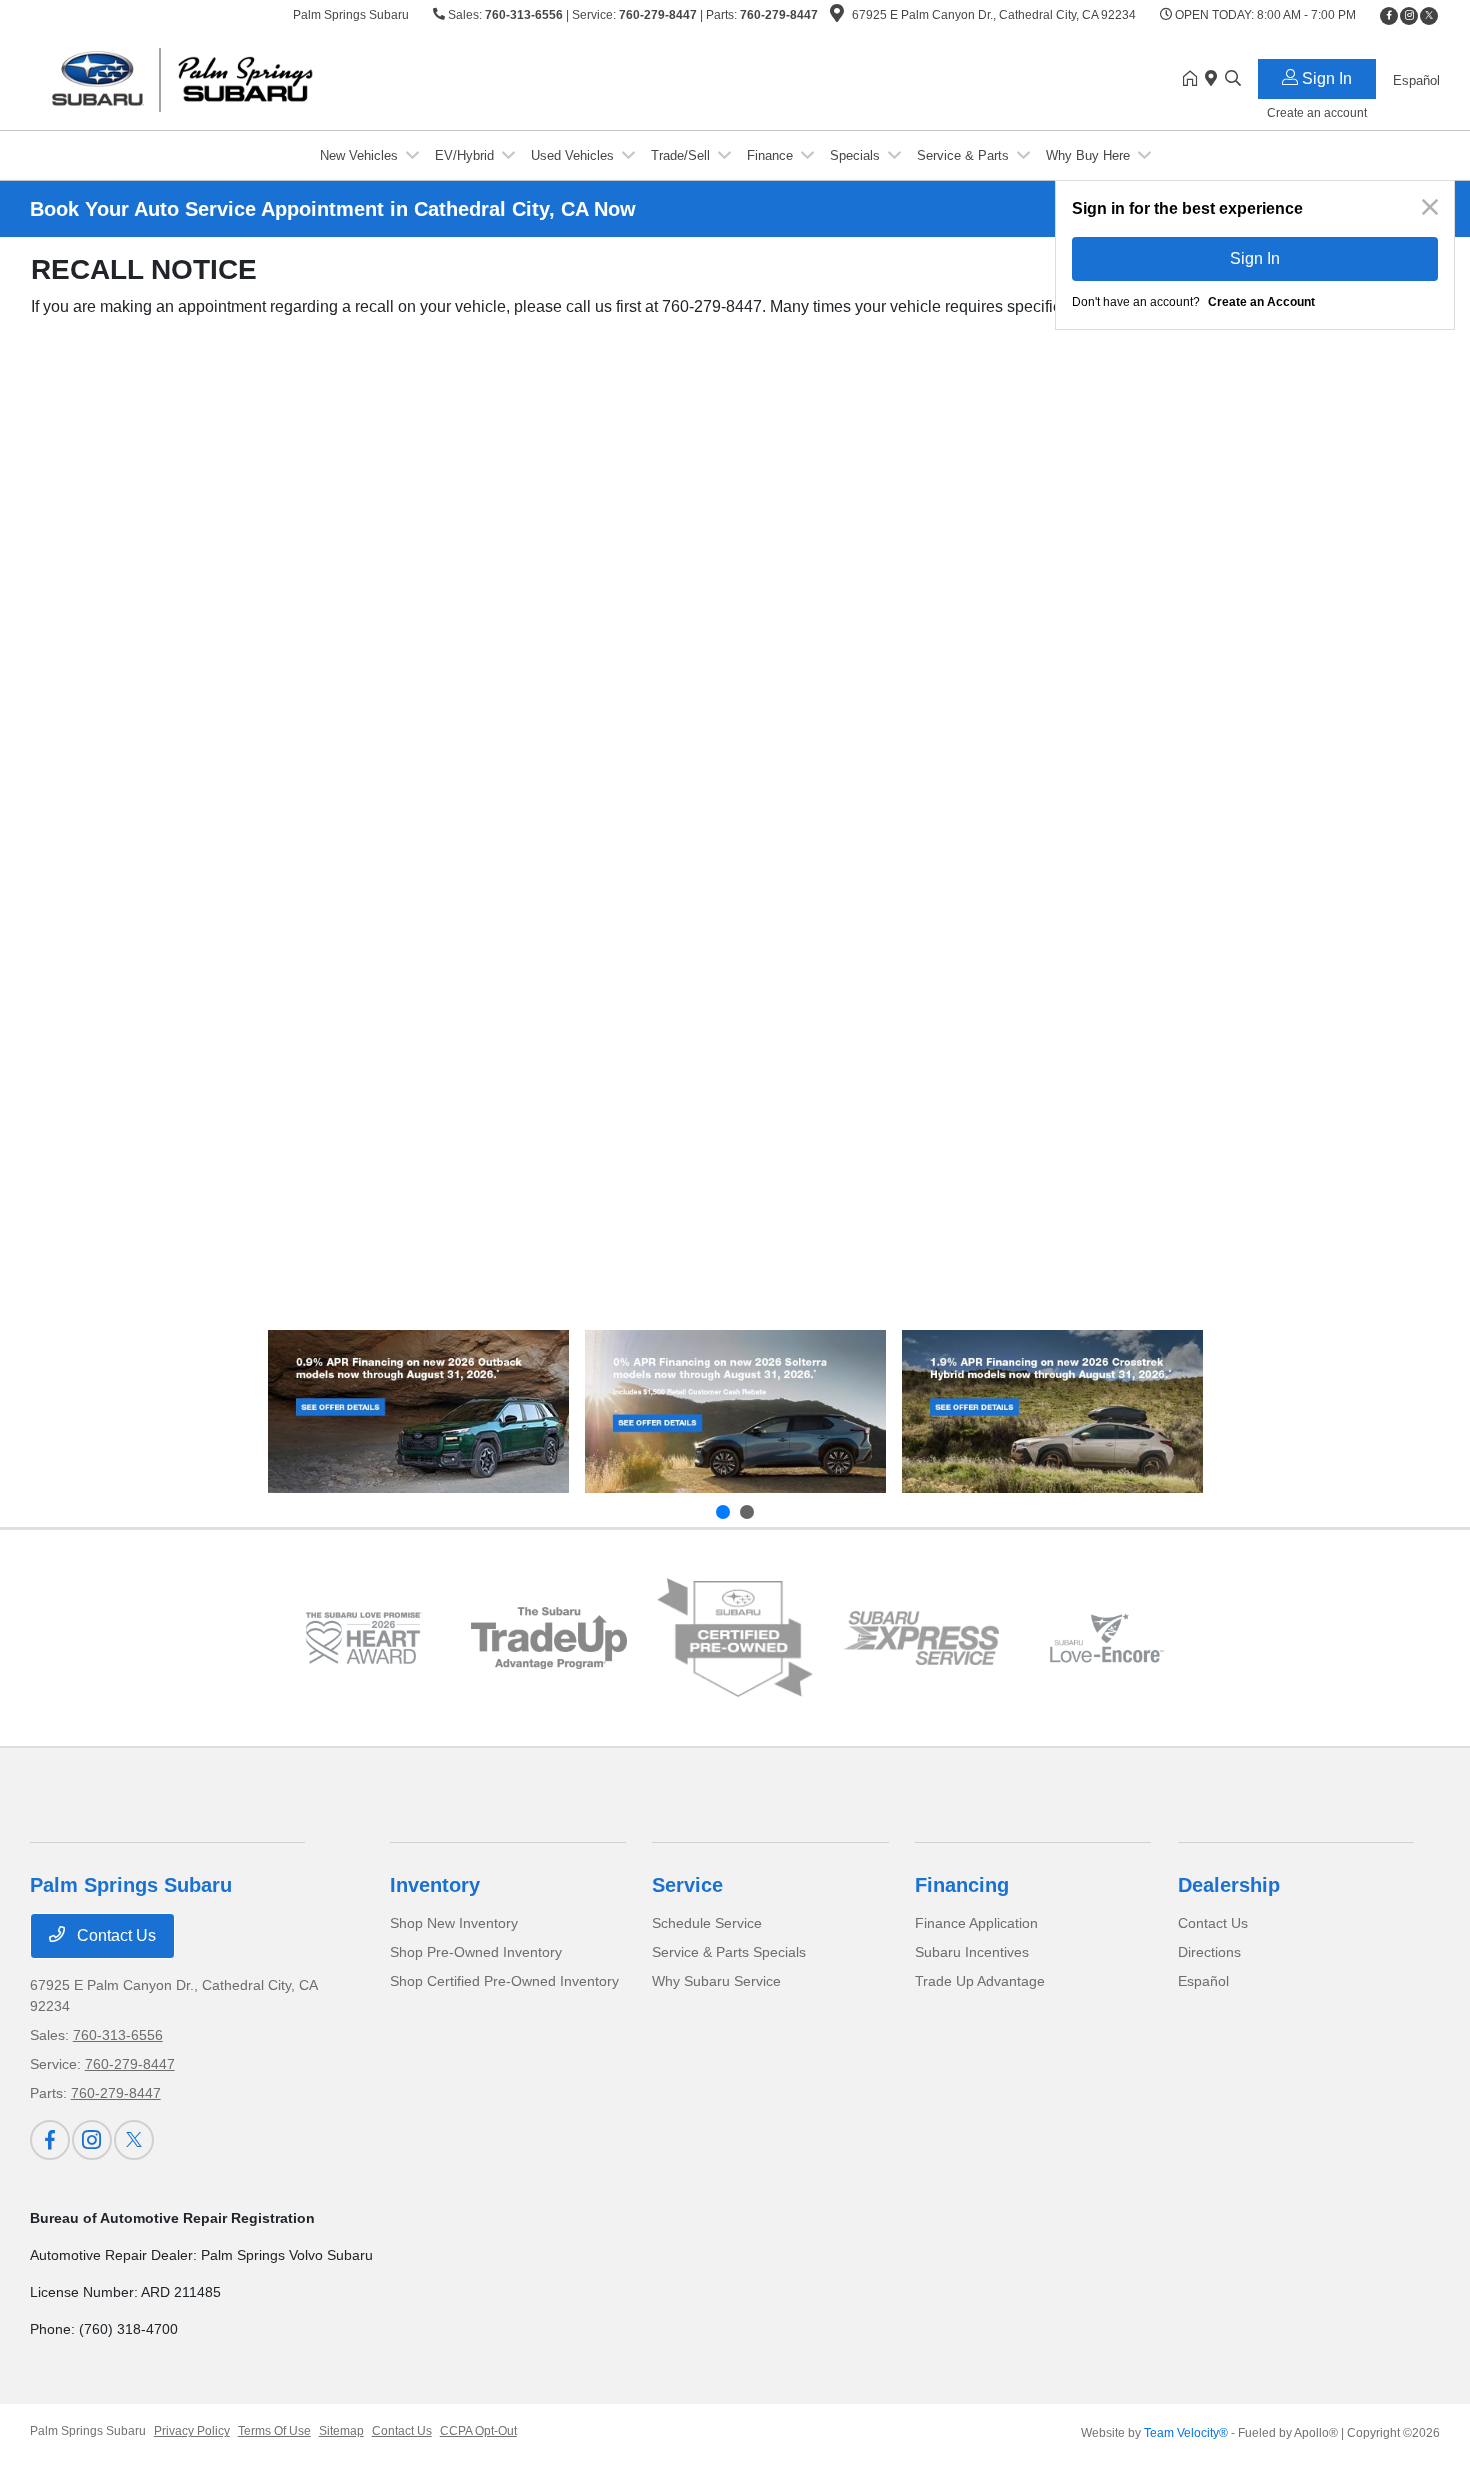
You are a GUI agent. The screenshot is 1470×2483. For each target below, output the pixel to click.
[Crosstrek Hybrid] (1052, 1411)
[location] (837, 17)
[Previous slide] (723, 1512)
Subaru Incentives (972, 1952)
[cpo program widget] (735, 1638)
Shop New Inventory (454, 1923)
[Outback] (418, 1411)
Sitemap (341, 2431)
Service (687, 1885)
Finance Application (976, 1923)
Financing (962, 1885)
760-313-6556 (524, 15)
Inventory (435, 1885)
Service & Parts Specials (729, 1952)
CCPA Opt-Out (478, 2431)
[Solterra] (735, 1411)
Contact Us (114, 1935)
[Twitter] (1429, 16)
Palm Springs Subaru (88, 2431)
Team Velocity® (1186, 2433)
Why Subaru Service (716, 1981)
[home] (1194, 80)
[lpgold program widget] (363, 1638)
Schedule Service (707, 1923)
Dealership (1229, 1885)
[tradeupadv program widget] (549, 1638)
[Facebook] (1389, 16)
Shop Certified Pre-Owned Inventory (504, 1981)
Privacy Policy (192, 2431)
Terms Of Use (274, 2431)
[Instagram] (1409, 16)
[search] (1233, 80)
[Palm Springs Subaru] (202, 78)
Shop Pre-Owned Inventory (476, 1952)
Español (1203, 1981)
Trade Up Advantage (980, 1981)
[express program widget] (921, 1638)
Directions (1209, 1952)
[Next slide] (747, 1512)
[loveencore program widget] (1107, 1638)
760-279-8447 (658, 15)
